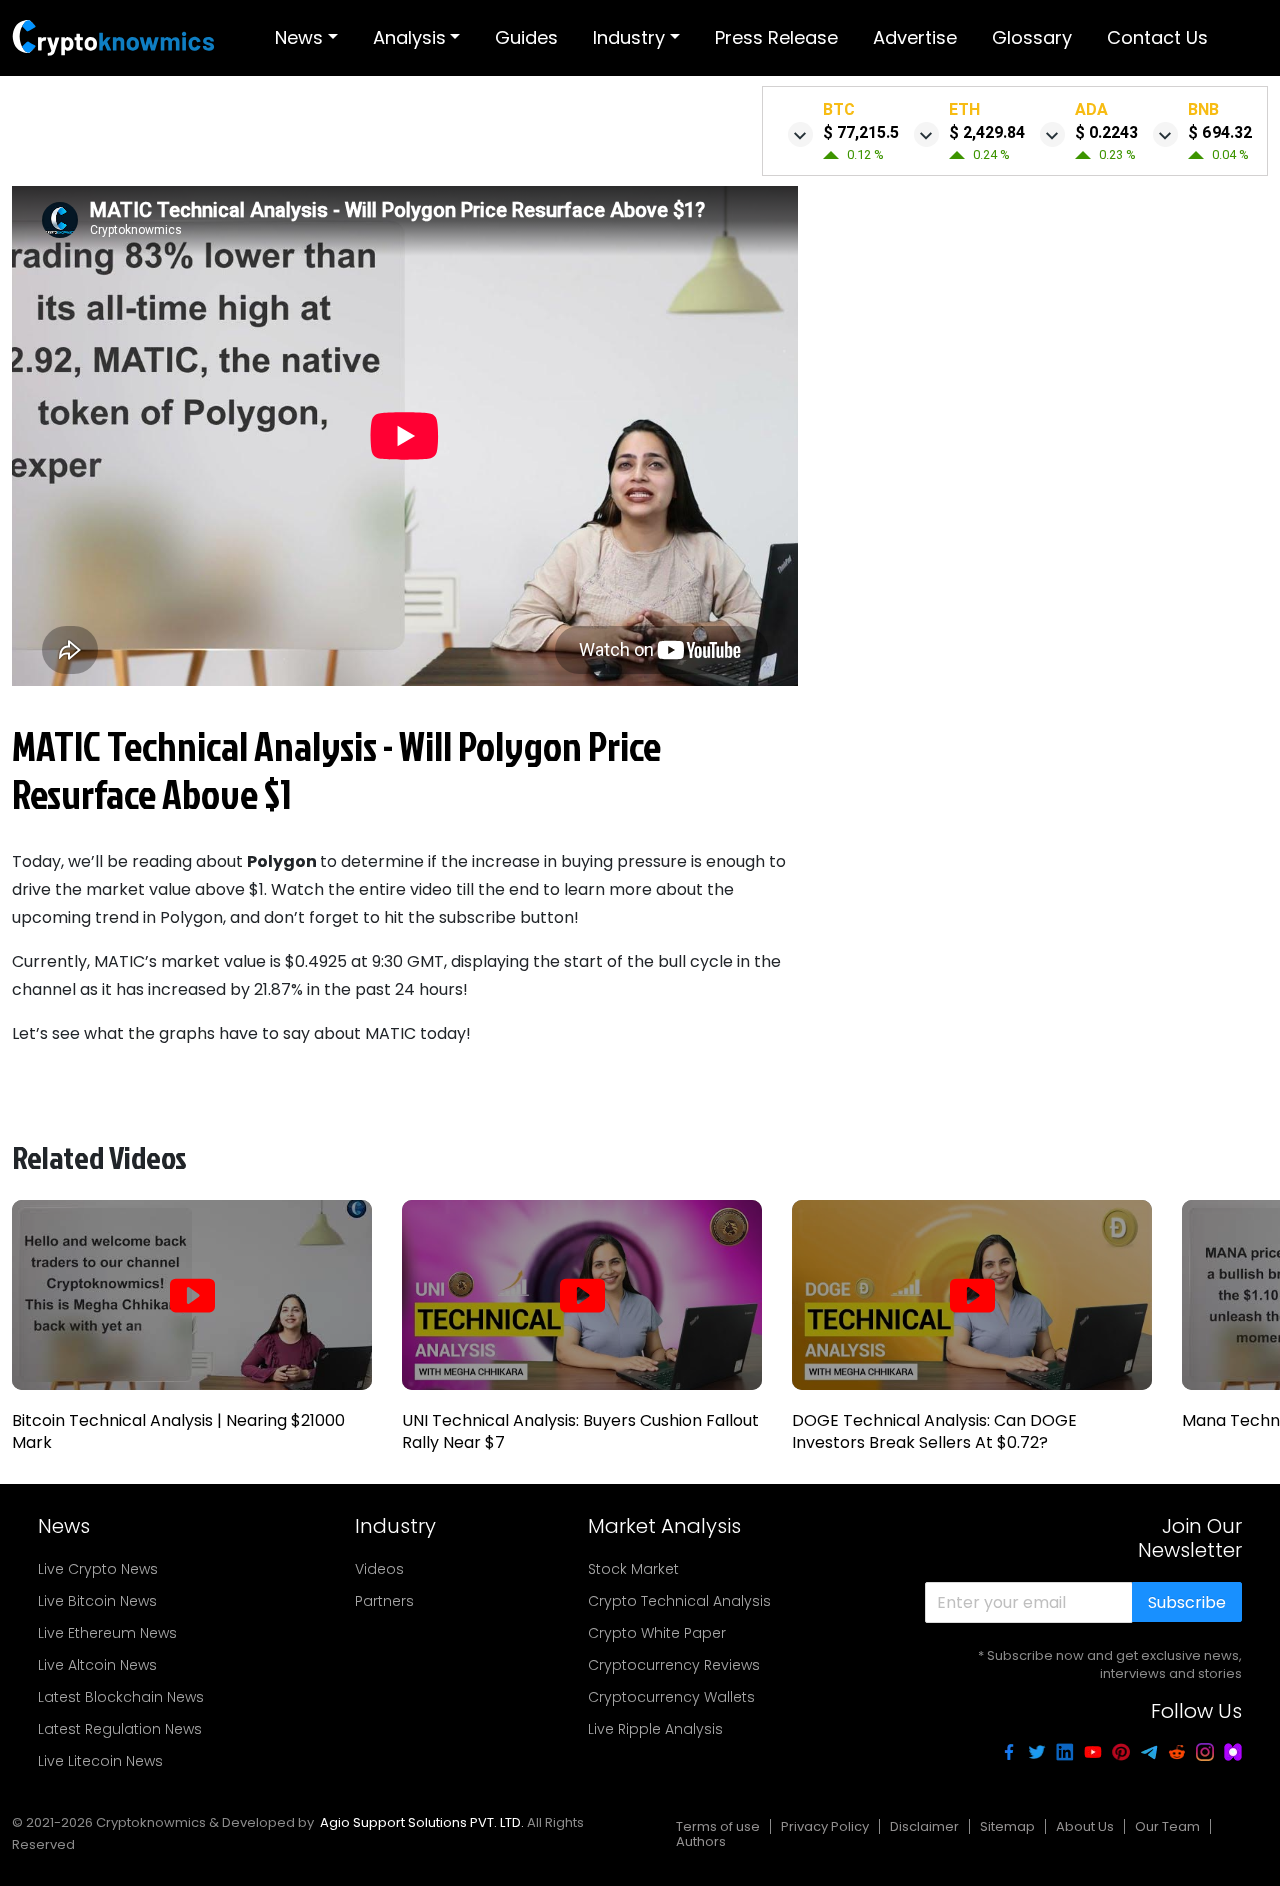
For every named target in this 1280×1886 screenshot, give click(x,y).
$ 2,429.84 (987, 132)
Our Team (1167, 1826)
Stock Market (633, 1569)
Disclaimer (924, 1826)
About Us (1085, 1826)
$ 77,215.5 (861, 132)
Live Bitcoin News (97, 1601)
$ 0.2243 (1106, 132)
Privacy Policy (825, 1826)
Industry (629, 37)
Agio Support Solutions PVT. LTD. (422, 1822)
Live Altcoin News (97, 1665)
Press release (776, 37)
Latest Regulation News (120, 1729)
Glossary (1032, 37)
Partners (384, 1601)
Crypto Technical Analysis (679, 1601)
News (299, 37)
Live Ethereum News (107, 1633)
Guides (526, 37)
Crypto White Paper (657, 1633)
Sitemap (1007, 1826)
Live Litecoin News (100, 1761)
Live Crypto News (98, 1569)
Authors (701, 1841)
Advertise (915, 37)
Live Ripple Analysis (655, 1729)
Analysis (409, 37)
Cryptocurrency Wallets (671, 1697)
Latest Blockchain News (121, 1697)
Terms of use (718, 1826)
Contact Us (1157, 37)
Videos (379, 1569)
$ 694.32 (1220, 132)
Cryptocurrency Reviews (674, 1665)
